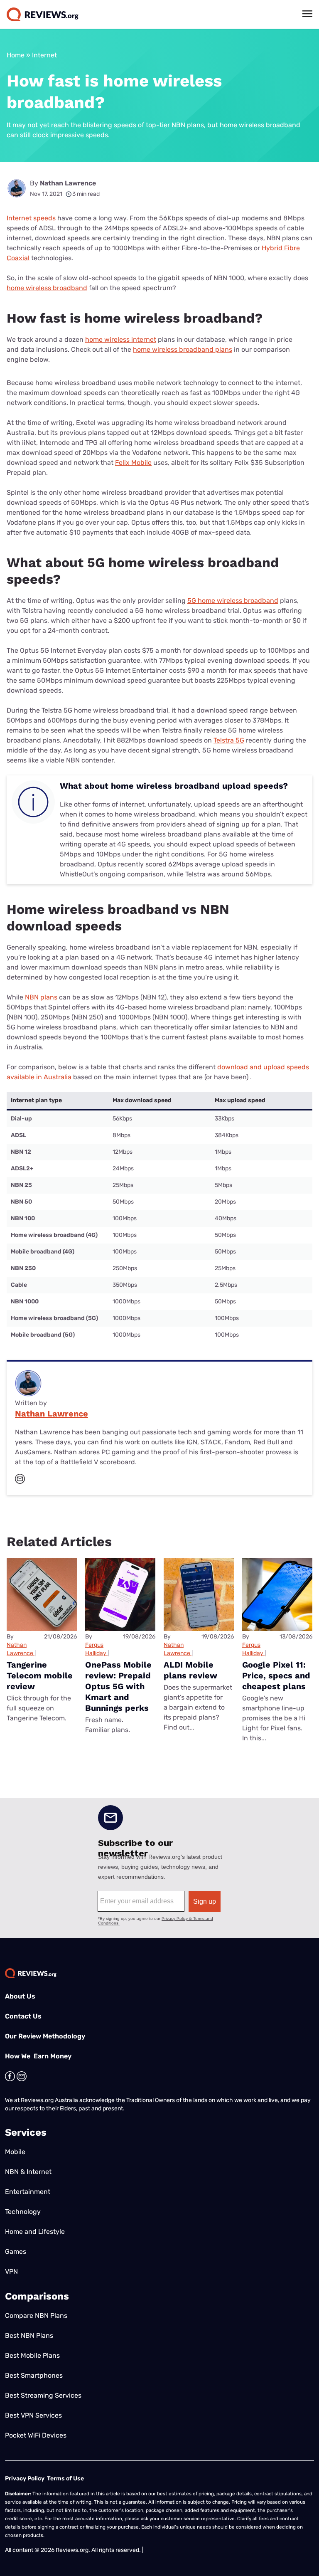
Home (16, 55)
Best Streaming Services (43, 2395)
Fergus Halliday (96, 1649)
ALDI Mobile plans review (190, 1670)
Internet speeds (31, 218)
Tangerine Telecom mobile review (40, 1675)
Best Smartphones (34, 2375)
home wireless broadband (47, 288)
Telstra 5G (229, 740)
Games (16, 2252)
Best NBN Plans (29, 2335)
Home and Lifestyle (35, 2232)
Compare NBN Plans (36, 2316)
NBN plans (41, 997)
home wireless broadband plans (183, 349)
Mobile (15, 2152)
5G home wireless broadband (233, 601)
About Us (20, 1996)
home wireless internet (121, 339)
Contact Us (23, 2016)
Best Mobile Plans (32, 2355)
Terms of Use (65, 2479)
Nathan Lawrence (68, 183)
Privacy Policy (25, 2479)
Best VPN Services (33, 2415)
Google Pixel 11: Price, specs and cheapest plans (276, 1675)
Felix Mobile (133, 463)
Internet (44, 55)
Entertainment (28, 2192)
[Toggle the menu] (307, 14)
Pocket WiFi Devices (36, 2435)
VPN (11, 2271)
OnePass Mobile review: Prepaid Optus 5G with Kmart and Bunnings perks (118, 1686)
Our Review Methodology (45, 2036)
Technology (23, 2212)
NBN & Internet (28, 2172)
